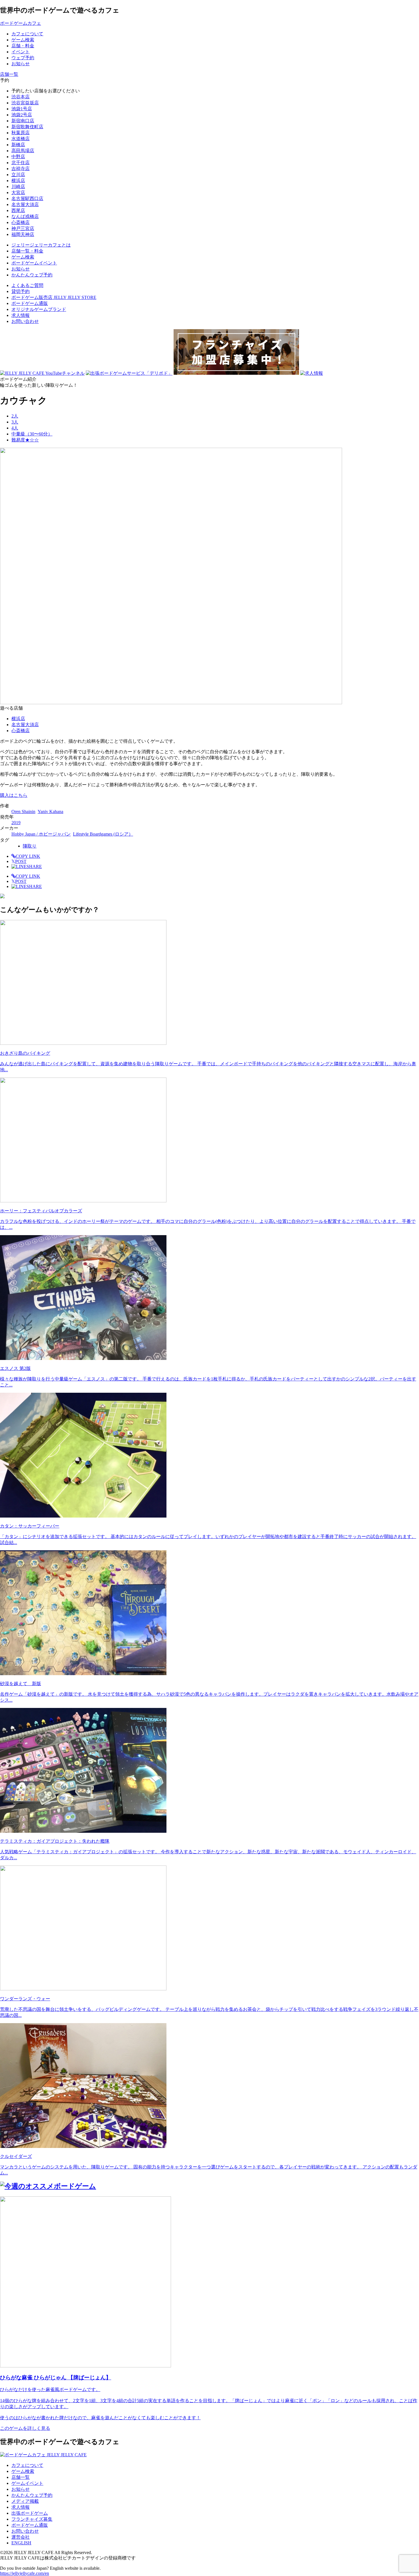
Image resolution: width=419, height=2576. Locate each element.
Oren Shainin (23, 812)
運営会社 (21, 2537)
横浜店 (18, 181)
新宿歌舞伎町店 (27, 127)
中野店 (18, 157)
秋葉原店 (21, 133)
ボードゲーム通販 (30, 303)
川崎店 (18, 187)
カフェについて (27, 2465)
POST (19, 861)
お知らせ (21, 2489)
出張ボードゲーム (30, 2513)
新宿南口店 (23, 121)
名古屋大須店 (25, 204)
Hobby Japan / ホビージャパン (41, 834)
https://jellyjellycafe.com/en (25, 2573)
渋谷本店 (21, 97)
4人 (15, 428)
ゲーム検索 (23, 2471)
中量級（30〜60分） (32, 434)
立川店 (18, 175)
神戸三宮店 (23, 228)
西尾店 (18, 210)
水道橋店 (21, 139)
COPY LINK (28, 856)
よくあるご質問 (27, 285)
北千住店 (21, 163)
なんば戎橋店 (25, 216)
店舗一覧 (21, 2477)
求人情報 (21, 315)
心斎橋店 (21, 222)
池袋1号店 (22, 109)
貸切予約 (21, 291)
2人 (15, 416)
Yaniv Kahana (50, 812)
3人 (15, 422)
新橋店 (18, 145)
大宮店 (18, 193)
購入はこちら (14, 795)
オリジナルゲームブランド (39, 309)
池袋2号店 (22, 115)
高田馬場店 (23, 151)
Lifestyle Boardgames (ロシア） (103, 834)
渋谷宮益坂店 (25, 103)
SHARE (34, 867)
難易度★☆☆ (25, 440)
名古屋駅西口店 (27, 198)
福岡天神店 (23, 234)
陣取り (30, 846)
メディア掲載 (25, 2501)
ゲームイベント (27, 2483)
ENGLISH (21, 2543)
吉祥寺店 (21, 169)
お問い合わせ (25, 321)
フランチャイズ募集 (32, 2519)
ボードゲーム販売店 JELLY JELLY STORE (54, 297)
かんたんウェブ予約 (32, 2495)
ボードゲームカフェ (21, 23)
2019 (16, 823)
